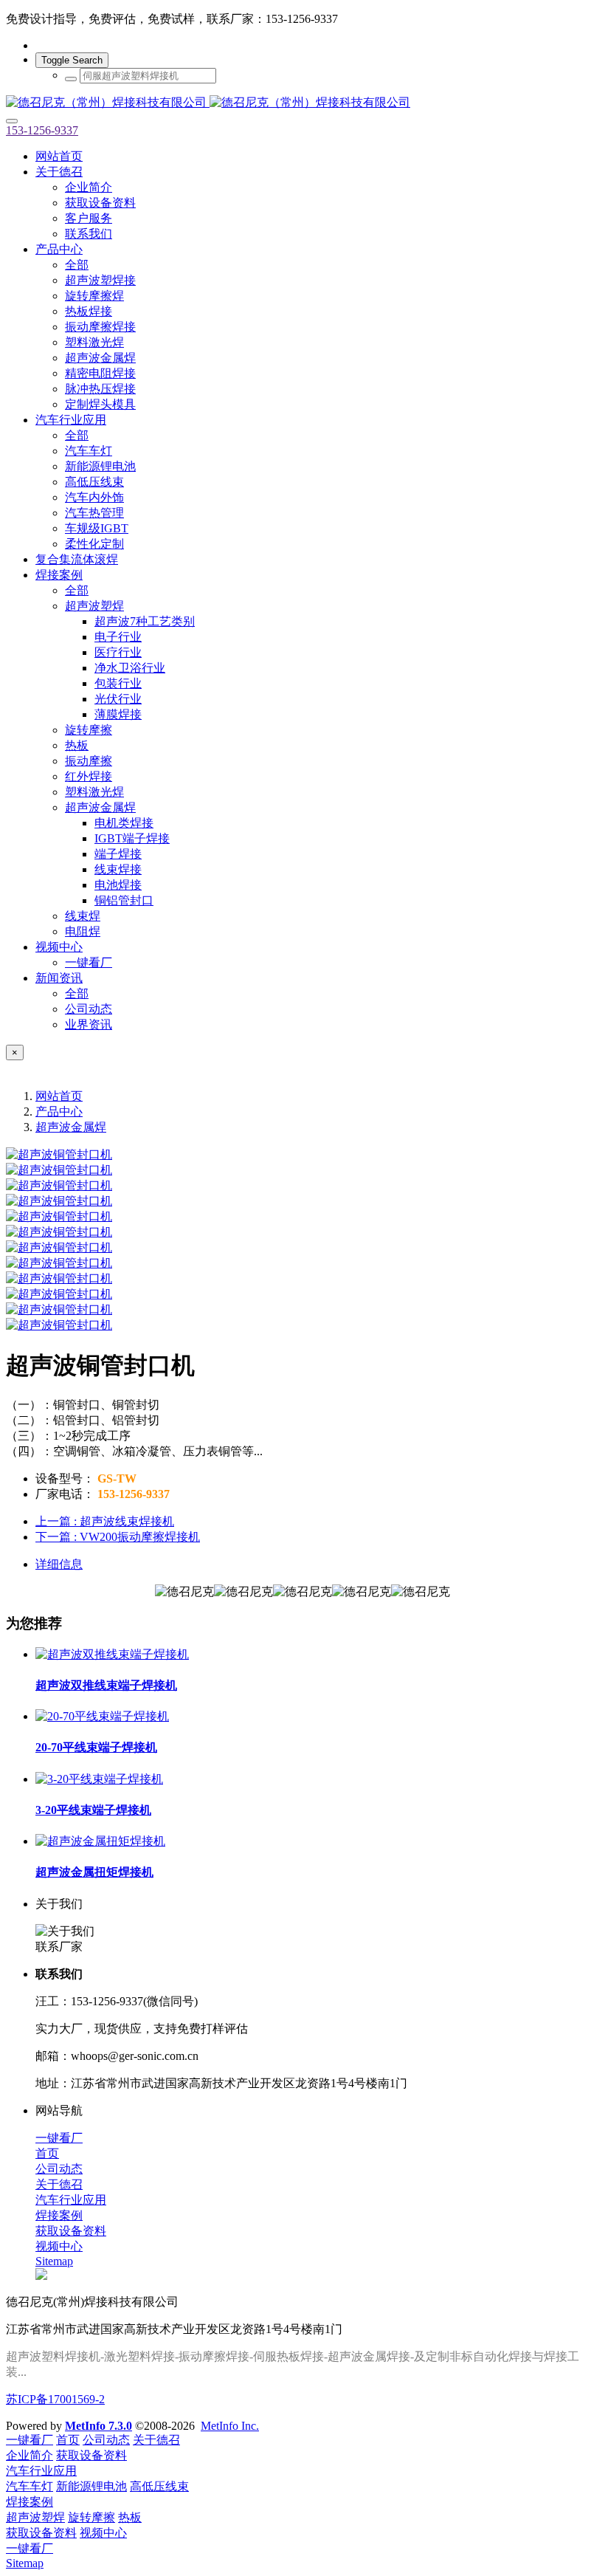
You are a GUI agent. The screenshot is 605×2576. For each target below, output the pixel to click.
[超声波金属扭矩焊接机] (100, 1841)
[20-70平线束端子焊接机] (102, 1716)
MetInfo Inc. (230, 2426)
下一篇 (118, 1537)
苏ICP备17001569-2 (55, 2399)
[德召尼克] (302, 103)
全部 (77, 265)
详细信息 (59, 1564)
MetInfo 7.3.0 (98, 2426)
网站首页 (59, 156)
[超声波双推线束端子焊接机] (112, 1654)
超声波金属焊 (71, 1127)
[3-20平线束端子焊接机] (99, 1779)
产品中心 (59, 1112)
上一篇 (105, 1521)
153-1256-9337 (42, 130)
